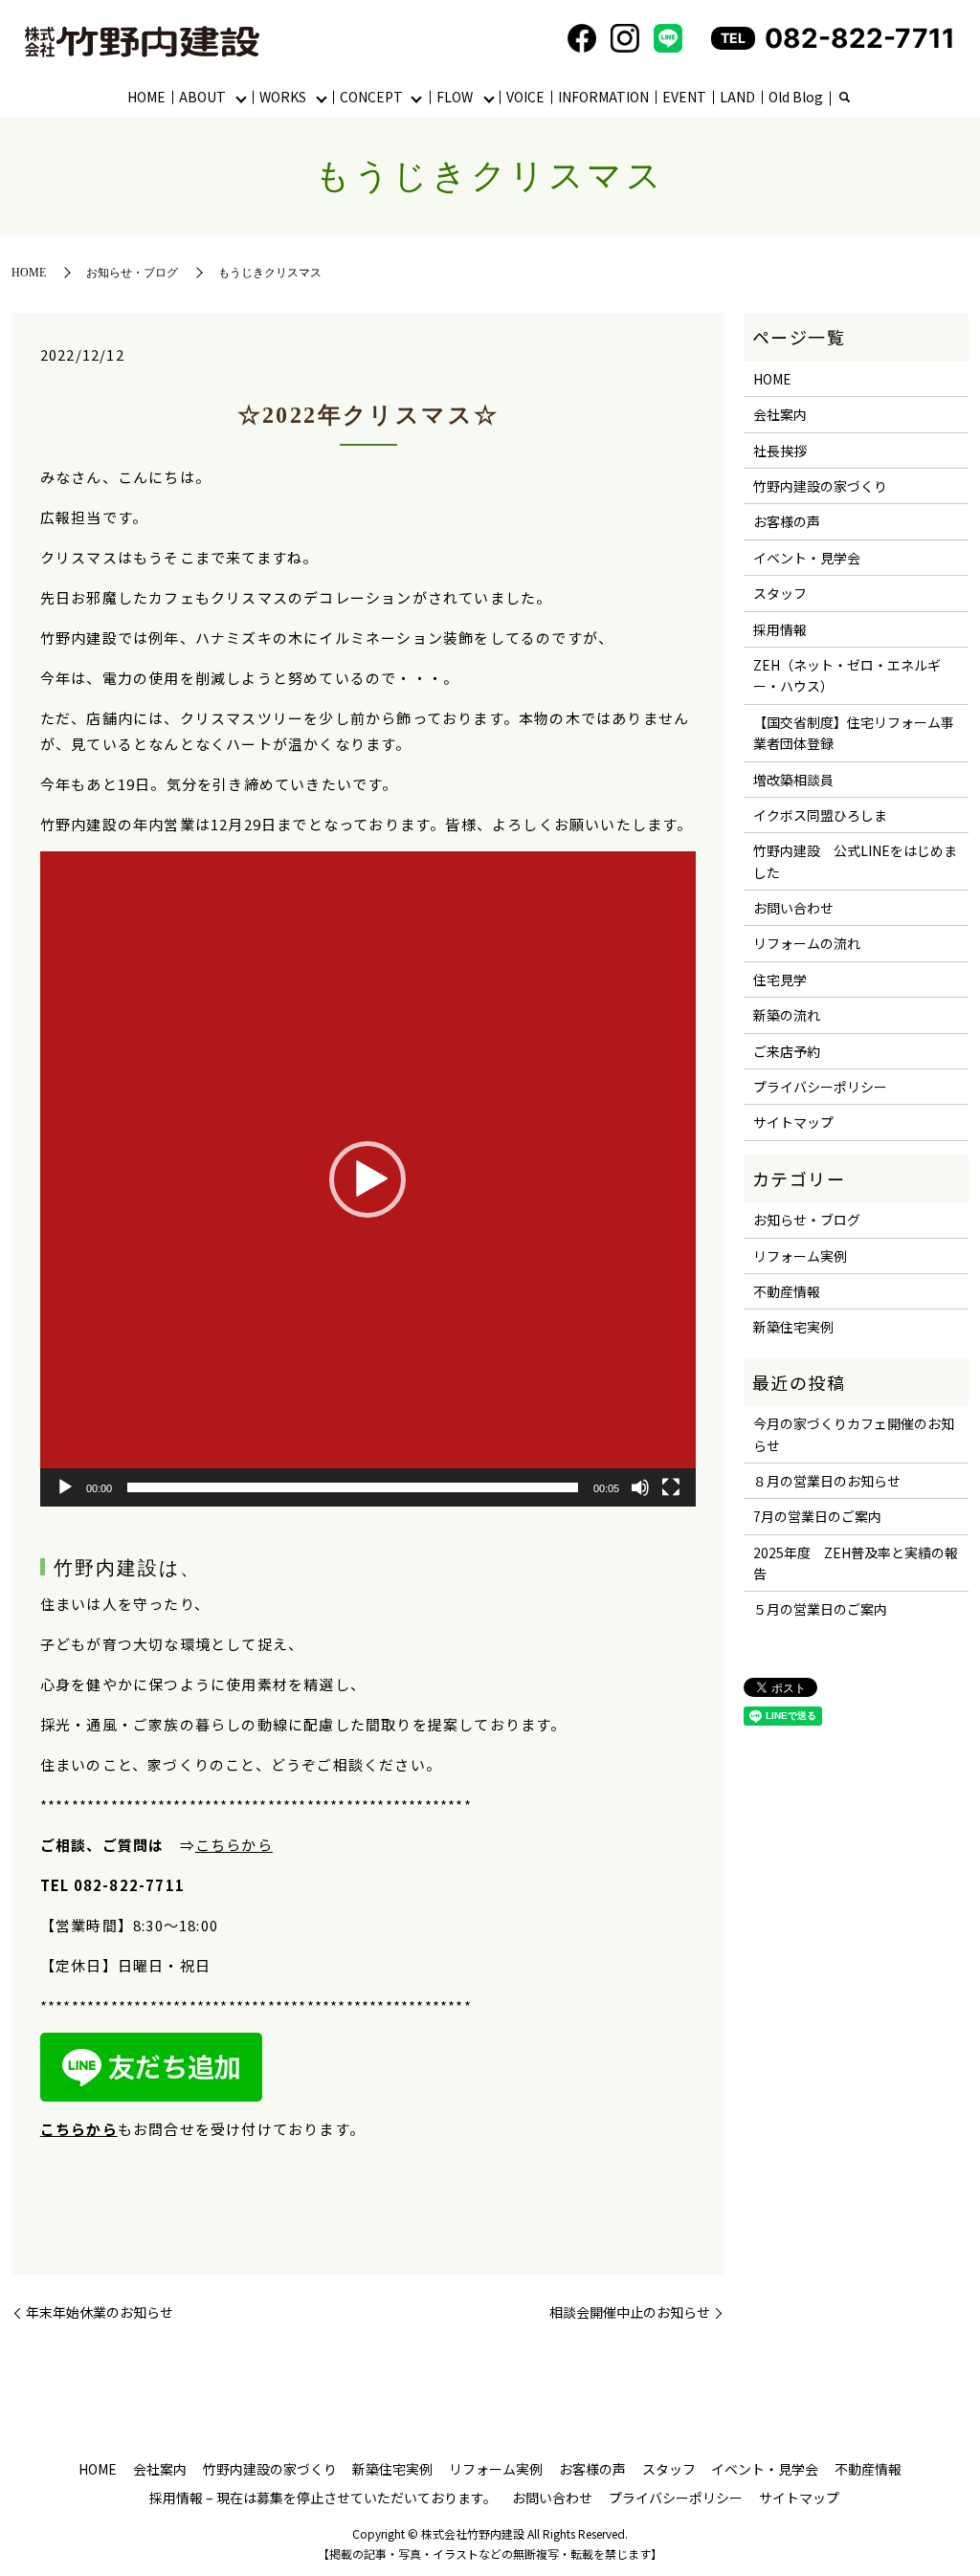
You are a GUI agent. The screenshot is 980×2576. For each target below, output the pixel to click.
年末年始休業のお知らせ (100, 2312)
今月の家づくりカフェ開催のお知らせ (854, 1434)
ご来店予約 (787, 1051)
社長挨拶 (780, 451)
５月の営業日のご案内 (820, 1609)
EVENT (684, 97)
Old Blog (796, 97)
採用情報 (780, 629)
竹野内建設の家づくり (820, 486)
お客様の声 (787, 521)
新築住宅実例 (793, 1327)
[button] (367, 1179)
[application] (368, 1179)
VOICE (525, 97)
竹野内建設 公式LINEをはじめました (855, 861)
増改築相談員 (793, 780)
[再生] (65, 1487)
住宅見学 (780, 980)
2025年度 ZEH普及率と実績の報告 (856, 1563)
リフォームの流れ (807, 943)
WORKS (283, 97)
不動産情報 (787, 1291)
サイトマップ (793, 1122)
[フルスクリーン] (671, 1487)
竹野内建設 (106, 1568)
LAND (737, 97)
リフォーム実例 (800, 1256)
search (844, 99)
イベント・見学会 (807, 558)
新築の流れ (787, 1015)
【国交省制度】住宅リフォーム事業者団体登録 (854, 733)
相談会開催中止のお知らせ (630, 2312)
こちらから (234, 1845)
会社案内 (780, 414)
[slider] (353, 1487)
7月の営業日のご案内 (817, 1516)
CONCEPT (371, 97)
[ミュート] (640, 1487)
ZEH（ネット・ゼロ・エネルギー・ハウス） (847, 675)
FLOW (455, 97)
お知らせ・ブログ (132, 273)
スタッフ (780, 593)
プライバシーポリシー (820, 1087)
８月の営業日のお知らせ (827, 1481)
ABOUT (202, 97)
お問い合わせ (793, 908)
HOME (146, 97)
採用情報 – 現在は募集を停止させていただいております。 (323, 2498)
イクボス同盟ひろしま (820, 815)
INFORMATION (603, 97)
